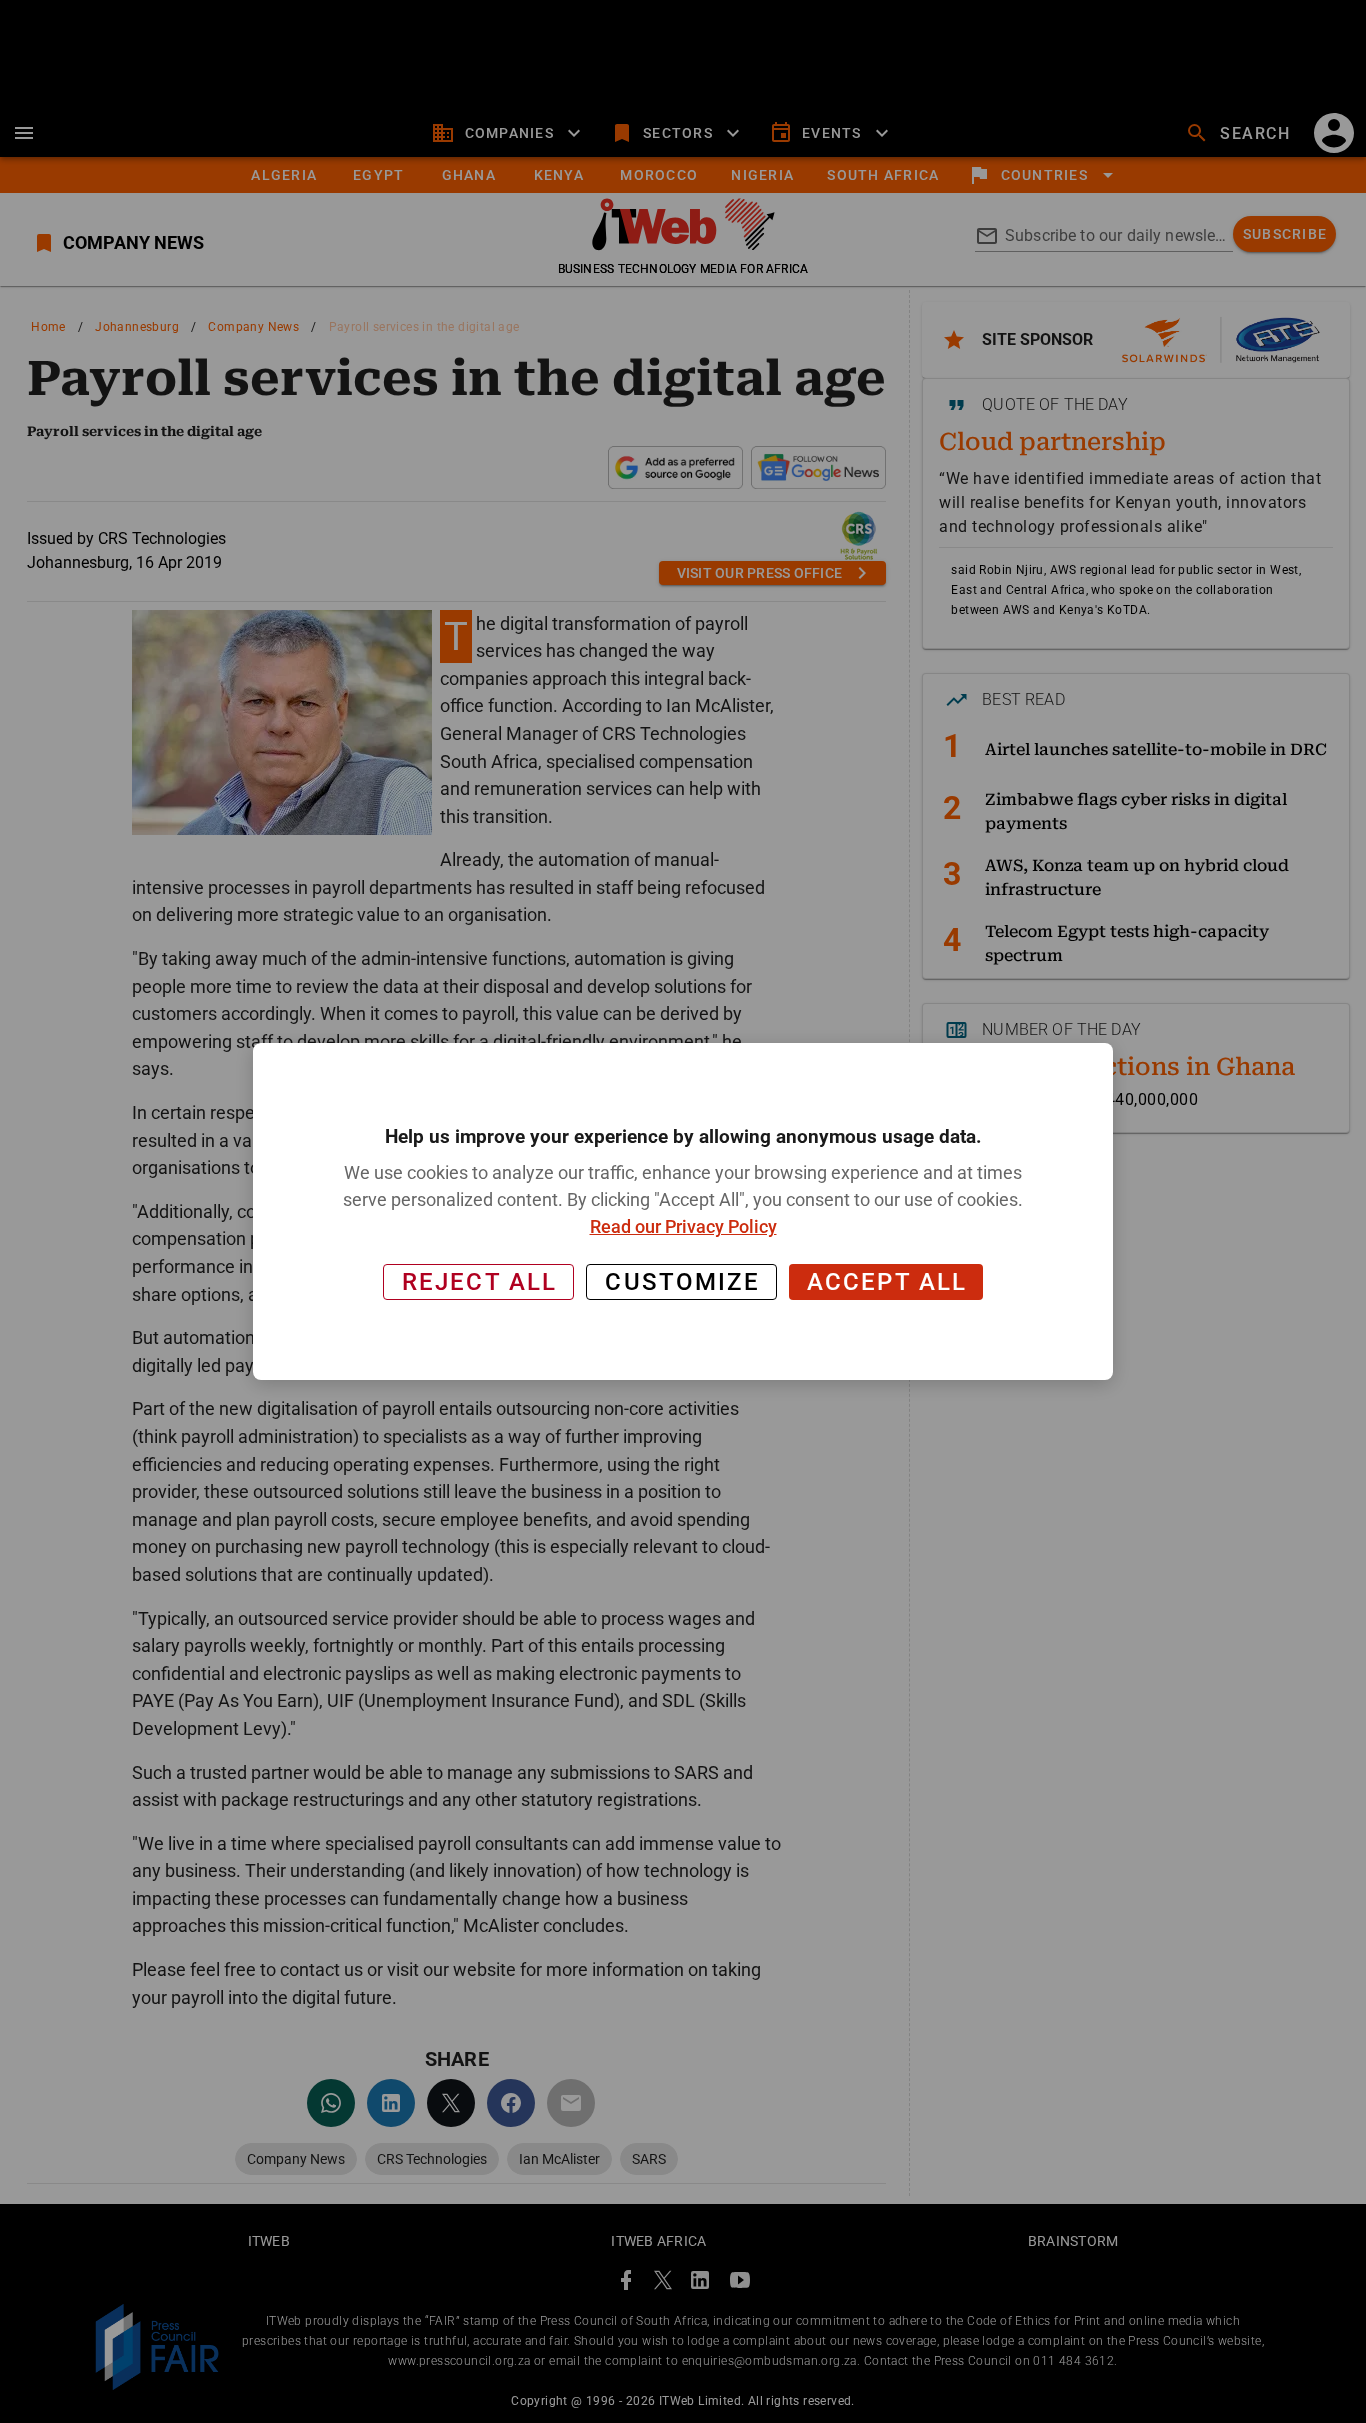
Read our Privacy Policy (683, 1226)
